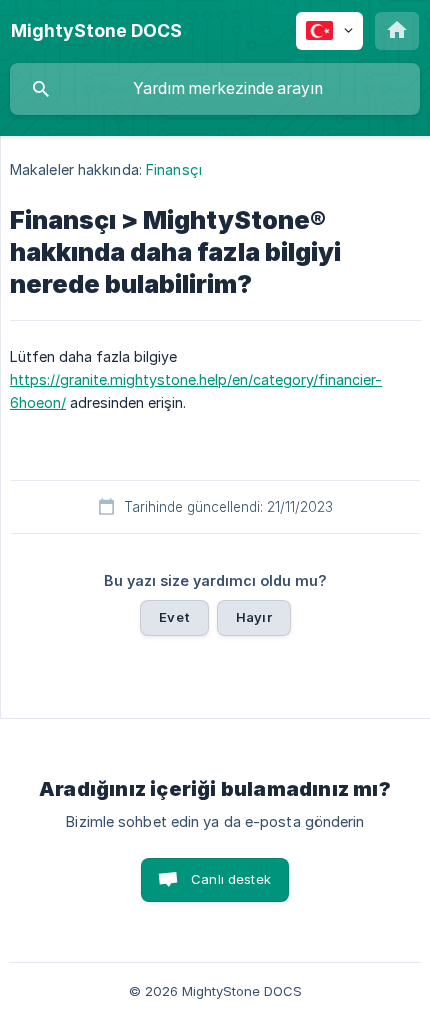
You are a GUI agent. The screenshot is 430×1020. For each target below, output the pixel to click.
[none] (96, 31)
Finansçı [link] (174, 169)
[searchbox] (215, 89)
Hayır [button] (254, 617)
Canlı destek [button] (231, 879)
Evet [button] (174, 617)
